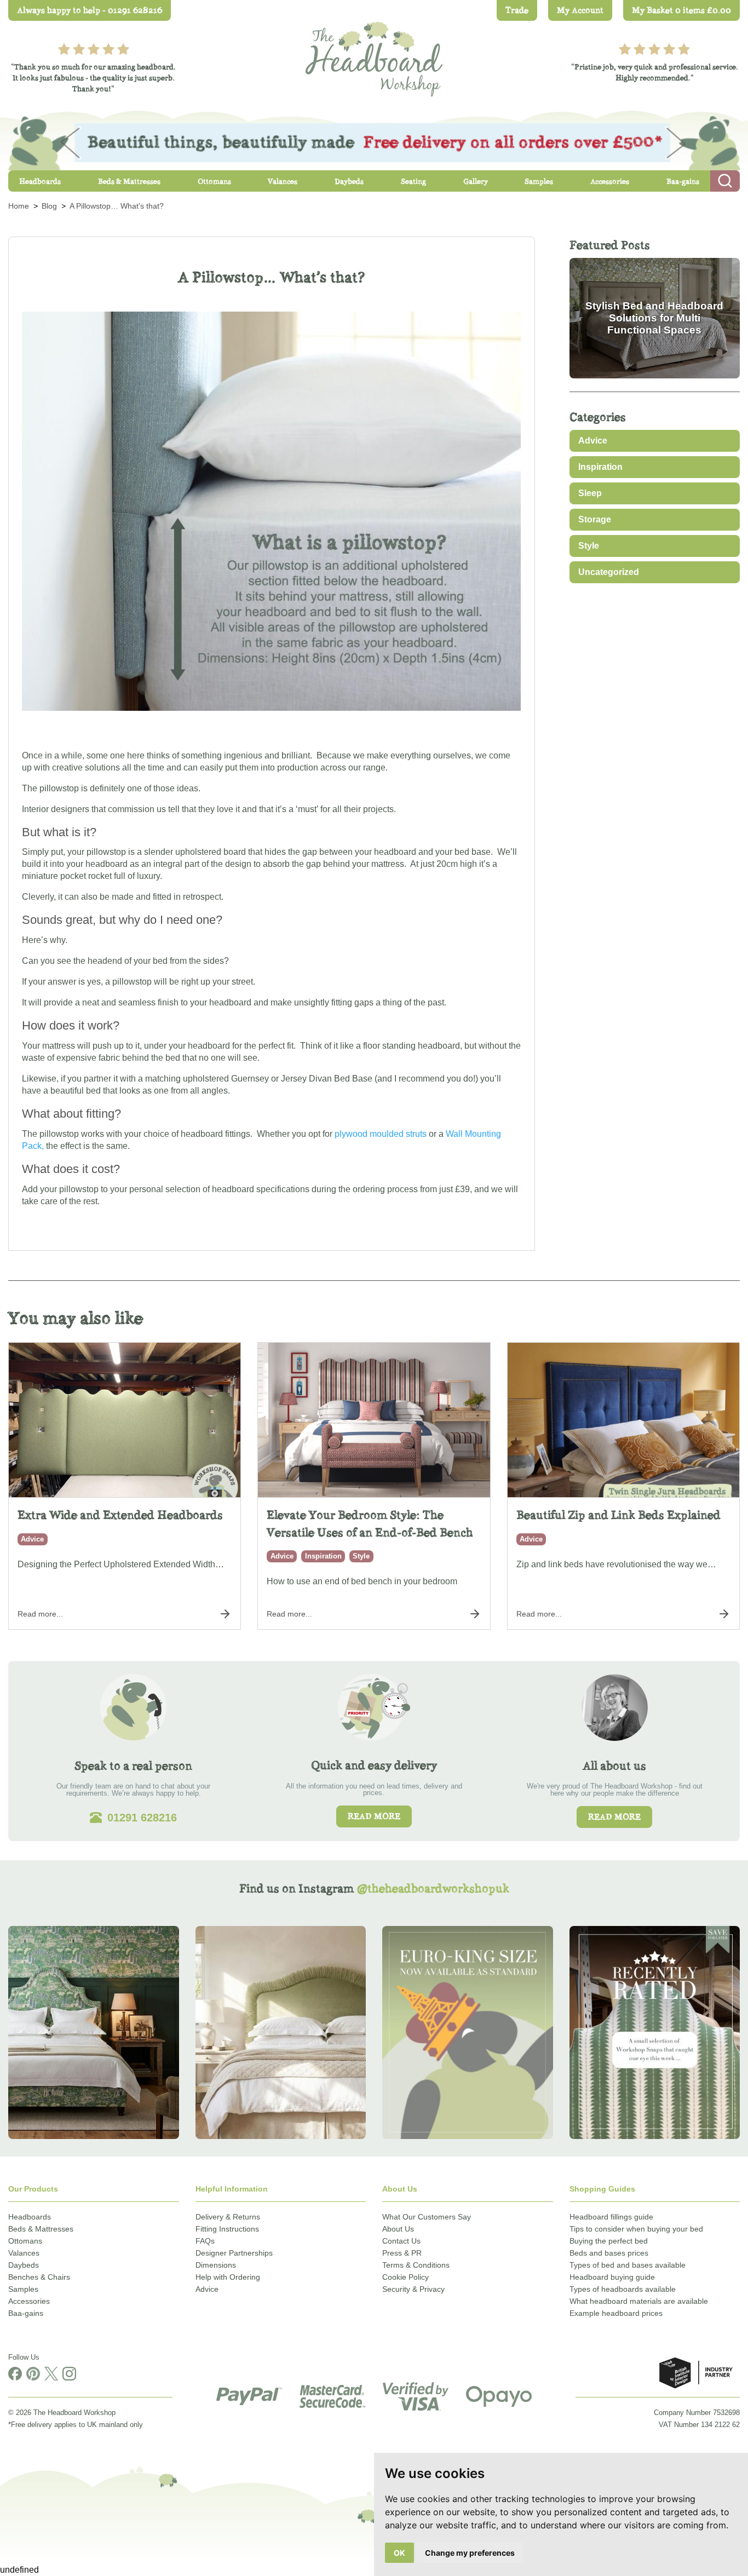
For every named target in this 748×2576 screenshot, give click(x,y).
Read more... (40, 1614)
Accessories (29, 2301)
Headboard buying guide (612, 2277)
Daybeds (24, 2265)
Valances (24, 2253)
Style (589, 546)
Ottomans (25, 2241)
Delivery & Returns (228, 2217)
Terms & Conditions (416, 2265)
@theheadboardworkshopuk (433, 1888)
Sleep (590, 493)
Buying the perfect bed (609, 2241)
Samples (23, 2289)
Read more (374, 1816)
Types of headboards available (623, 2289)
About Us (398, 2229)
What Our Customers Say (427, 2217)
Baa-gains (26, 2313)
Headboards (30, 2217)
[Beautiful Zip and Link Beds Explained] (623, 1420)
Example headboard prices (616, 2313)
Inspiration (600, 467)
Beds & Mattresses (41, 2229)
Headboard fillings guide (611, 2217)
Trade (517, 10)
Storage (595, 519)
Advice (593, 441)
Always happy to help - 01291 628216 (90, 10)
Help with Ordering (228, 2277)
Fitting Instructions (227, 2229)
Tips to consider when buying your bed (636, 2229)
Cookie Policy (405, 2277)
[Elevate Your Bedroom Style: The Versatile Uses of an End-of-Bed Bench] (374, 1420)
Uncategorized (609, 572)
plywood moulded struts (381, 1134)
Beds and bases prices (609, 2253)
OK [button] (399, 2553)
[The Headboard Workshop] (374, 56)
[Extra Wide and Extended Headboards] (125, 1420)
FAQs (205, 2241)
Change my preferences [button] (470, 2553)
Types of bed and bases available (628, 2265)
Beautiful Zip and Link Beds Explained (618, 1515)
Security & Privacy (413, 2289)
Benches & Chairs (39, 2277)
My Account (580, 10)
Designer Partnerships (234, 2253)
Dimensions (216, 2265)
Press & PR (402, 2253)
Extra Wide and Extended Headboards (120, 1515)
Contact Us (401, 2241)
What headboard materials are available (639, 2301)
